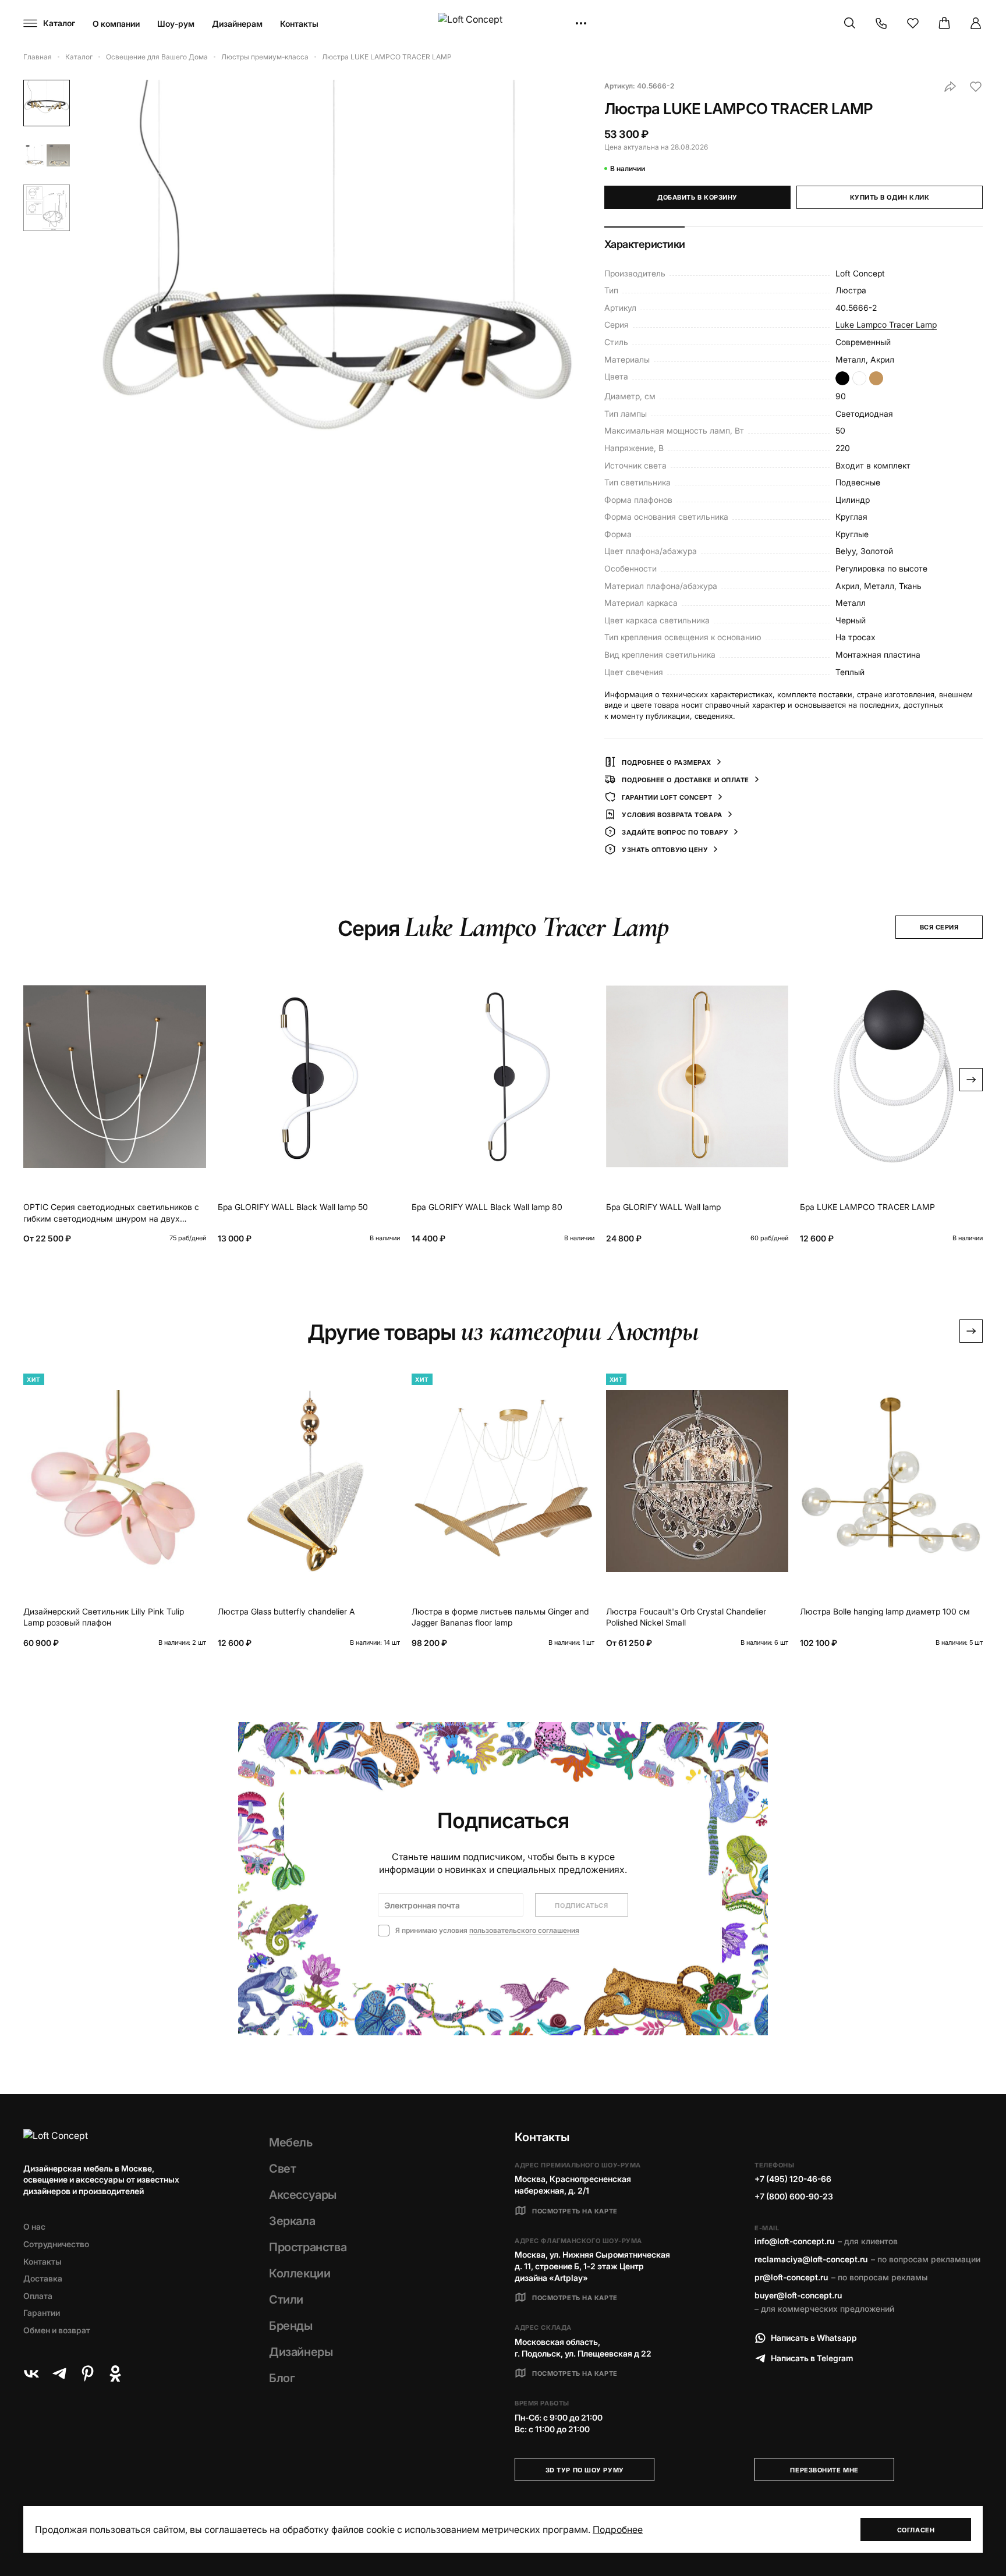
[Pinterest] (87, 2373)
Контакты (299, 24)
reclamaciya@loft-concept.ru (811, 2259)
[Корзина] (944, 23)
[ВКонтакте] (31, 2373)
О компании (116, 24)
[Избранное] (913, 23)
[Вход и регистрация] (976, 23)
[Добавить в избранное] (976, 87)
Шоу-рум (176, 24)
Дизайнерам (237, 24)
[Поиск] (850, 23)
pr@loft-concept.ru (791, 2277)
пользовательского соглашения (524, 1930)
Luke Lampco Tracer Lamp (886, 324)
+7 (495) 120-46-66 (793, 2179)
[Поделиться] (950, 87)
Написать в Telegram (812, 2358)
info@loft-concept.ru (794, 2241)
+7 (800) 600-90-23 (794, 2196)
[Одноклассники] (115, 2373)
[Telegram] (59, 2373)
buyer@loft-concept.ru (798, 2295)
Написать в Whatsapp (814, 2338)
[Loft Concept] (503, 24)
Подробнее (618, 2529)
